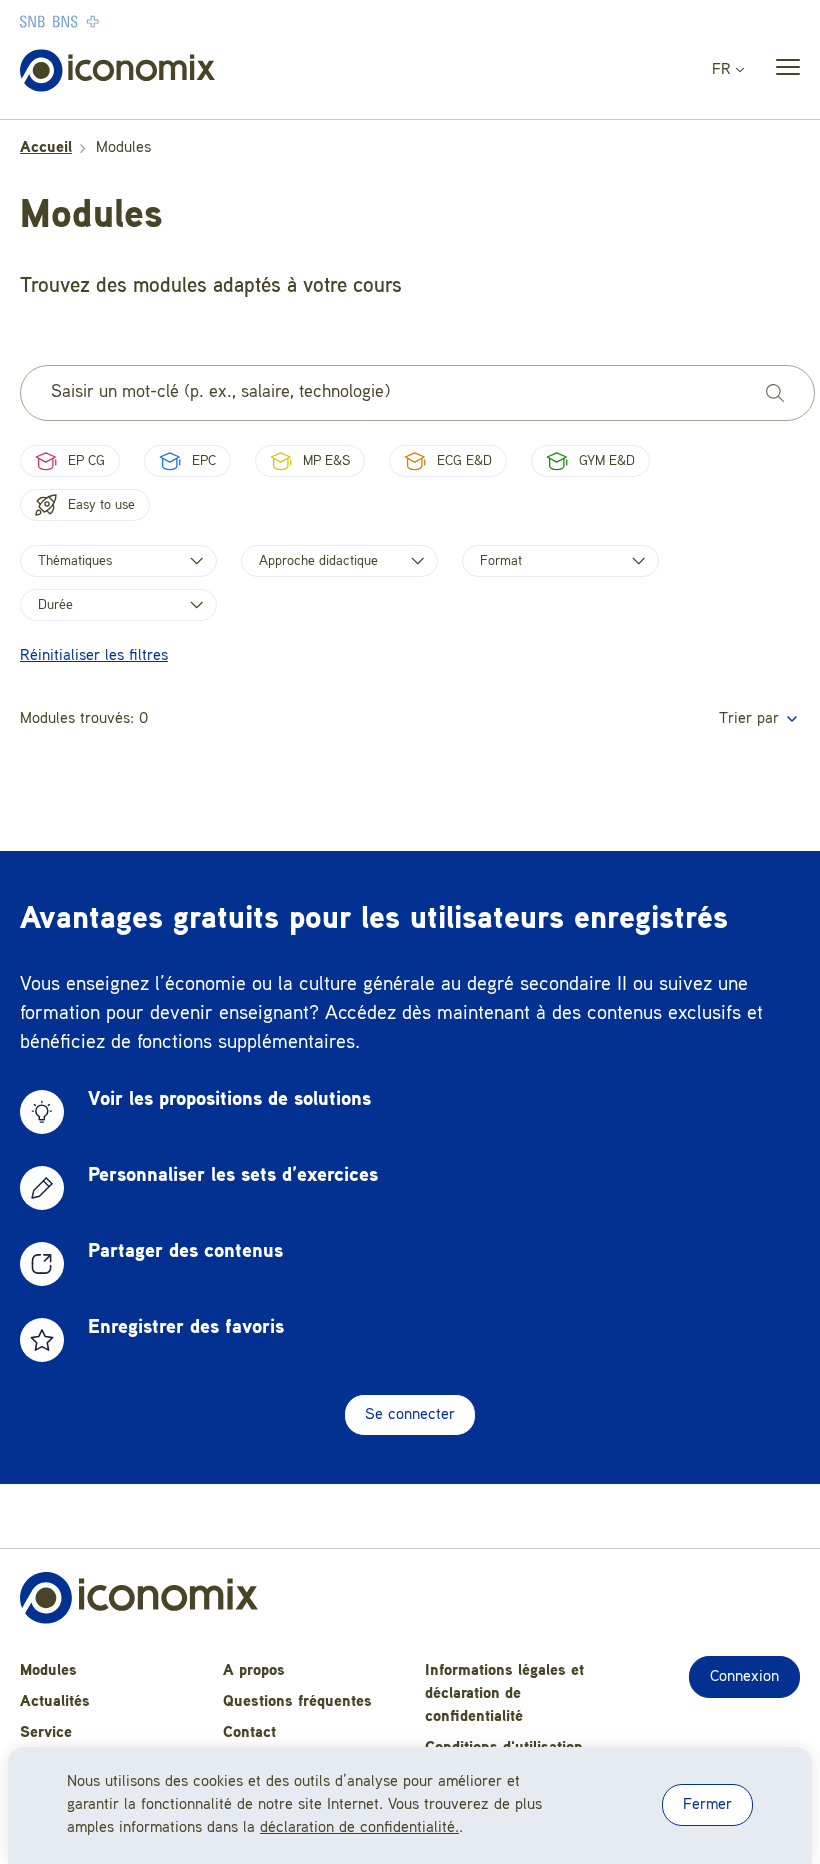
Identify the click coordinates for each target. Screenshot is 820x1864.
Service (46, 1733)
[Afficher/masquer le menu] (782, 71)
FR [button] (724, 70)
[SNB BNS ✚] (120, 21)
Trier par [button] (751, 719)
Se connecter (410, 1415)
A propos (254, 1671)
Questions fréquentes (297, 1702)
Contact (249, 1733)
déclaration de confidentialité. (359, 1828)
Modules (48, 1671)
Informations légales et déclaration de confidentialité (504, 1694)
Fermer (707, 1805)
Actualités (55, 1702)
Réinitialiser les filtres (94, 656)
